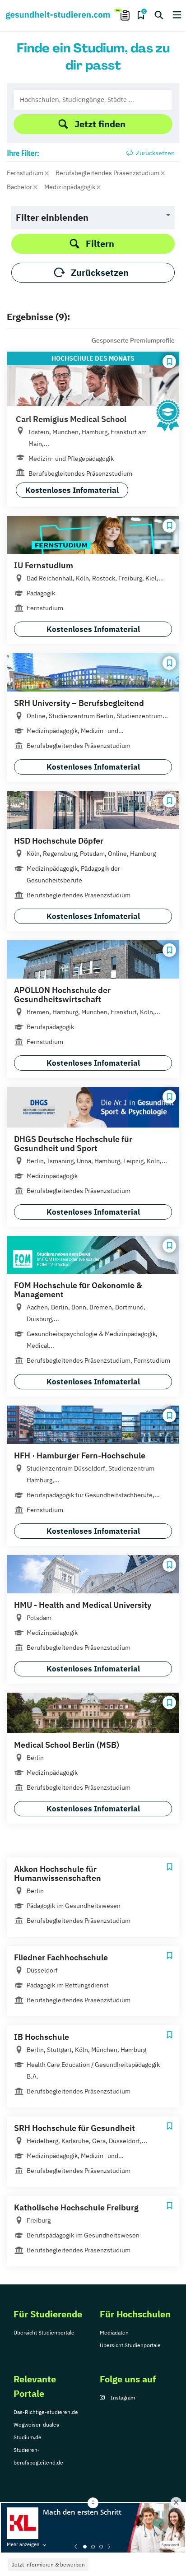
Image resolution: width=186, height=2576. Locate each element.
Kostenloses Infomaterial (72, 490)
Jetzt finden (100, 124)
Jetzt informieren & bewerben (48, 2564)
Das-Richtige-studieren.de (46, 2412)
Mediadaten (114, 2332)
